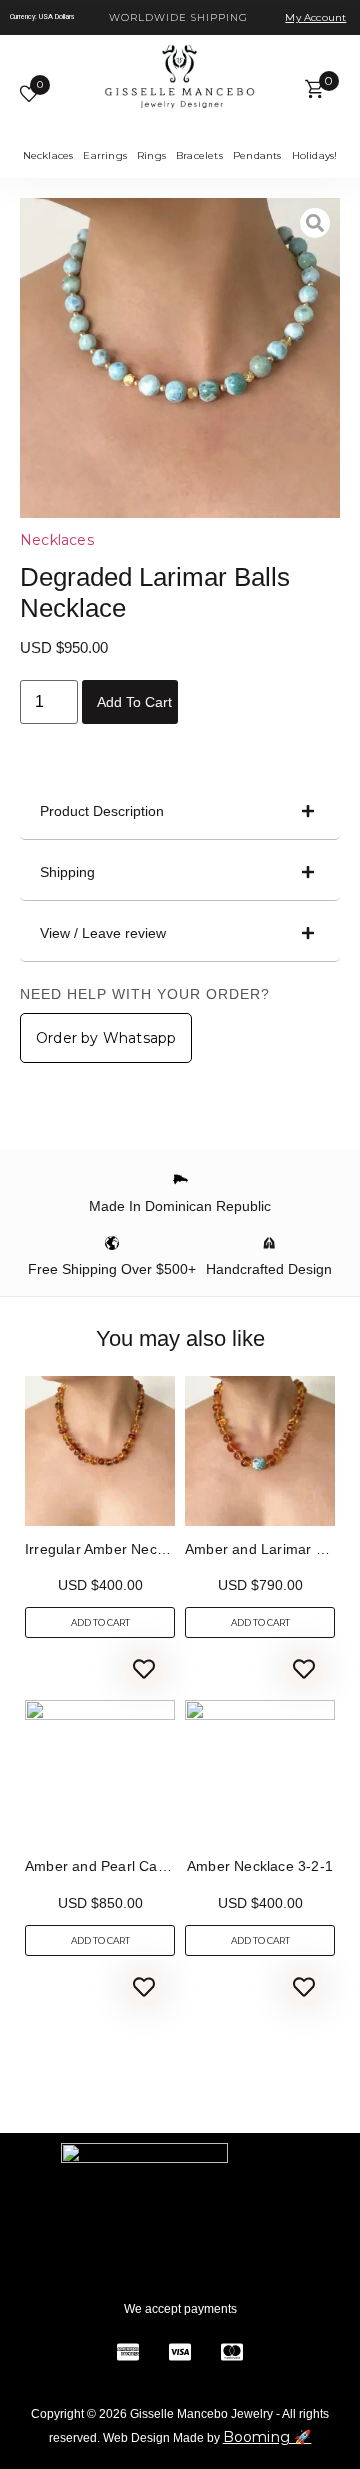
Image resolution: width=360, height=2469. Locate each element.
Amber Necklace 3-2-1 (260, 1866)
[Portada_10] (180, 358)
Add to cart (134, 702)
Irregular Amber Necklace (108, 1549)
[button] (180, 811)
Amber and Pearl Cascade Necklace (142, 1866)
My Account (315, 17)
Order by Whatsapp (106, 1038)
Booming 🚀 (267, 2437)
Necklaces (57, 540)
